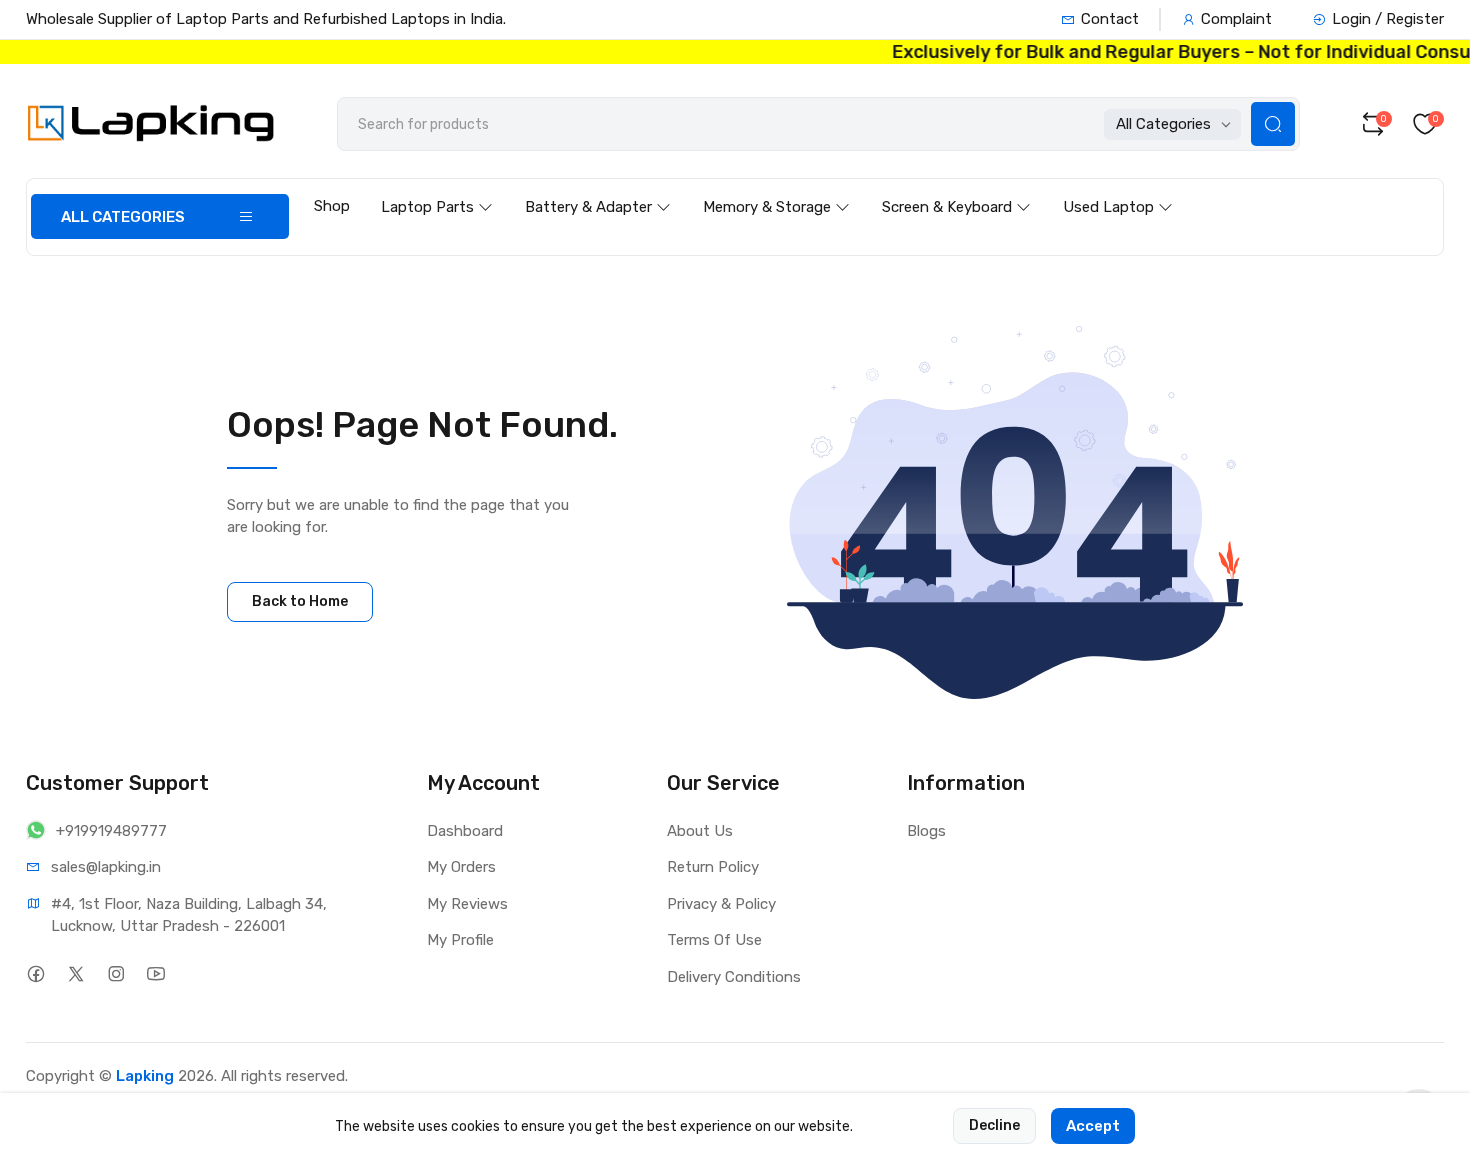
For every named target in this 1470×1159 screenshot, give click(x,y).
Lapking (145, 1076)
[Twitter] (75, 974)
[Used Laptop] (1118, 188)
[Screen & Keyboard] (956, 188)
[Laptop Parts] (437, 188)
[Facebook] (35, 974)
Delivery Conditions (734, 977)
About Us (700, 831)
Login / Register (1388, 19)
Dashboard (465, 831)
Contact (1110, 19)
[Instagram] (115, 974)
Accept (1093, 1126)
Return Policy (713, 867)
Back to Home (300, 601)
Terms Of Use (714, 940)
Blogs (926, 831)
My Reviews (467, 904)
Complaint (1236, 19)
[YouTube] (155, 974)
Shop (332, 206)
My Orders (461, 867)
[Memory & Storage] (776, 188)
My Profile (460, 940)
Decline (994, 1125)
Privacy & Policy (721, 904)
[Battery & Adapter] (598, 188)
